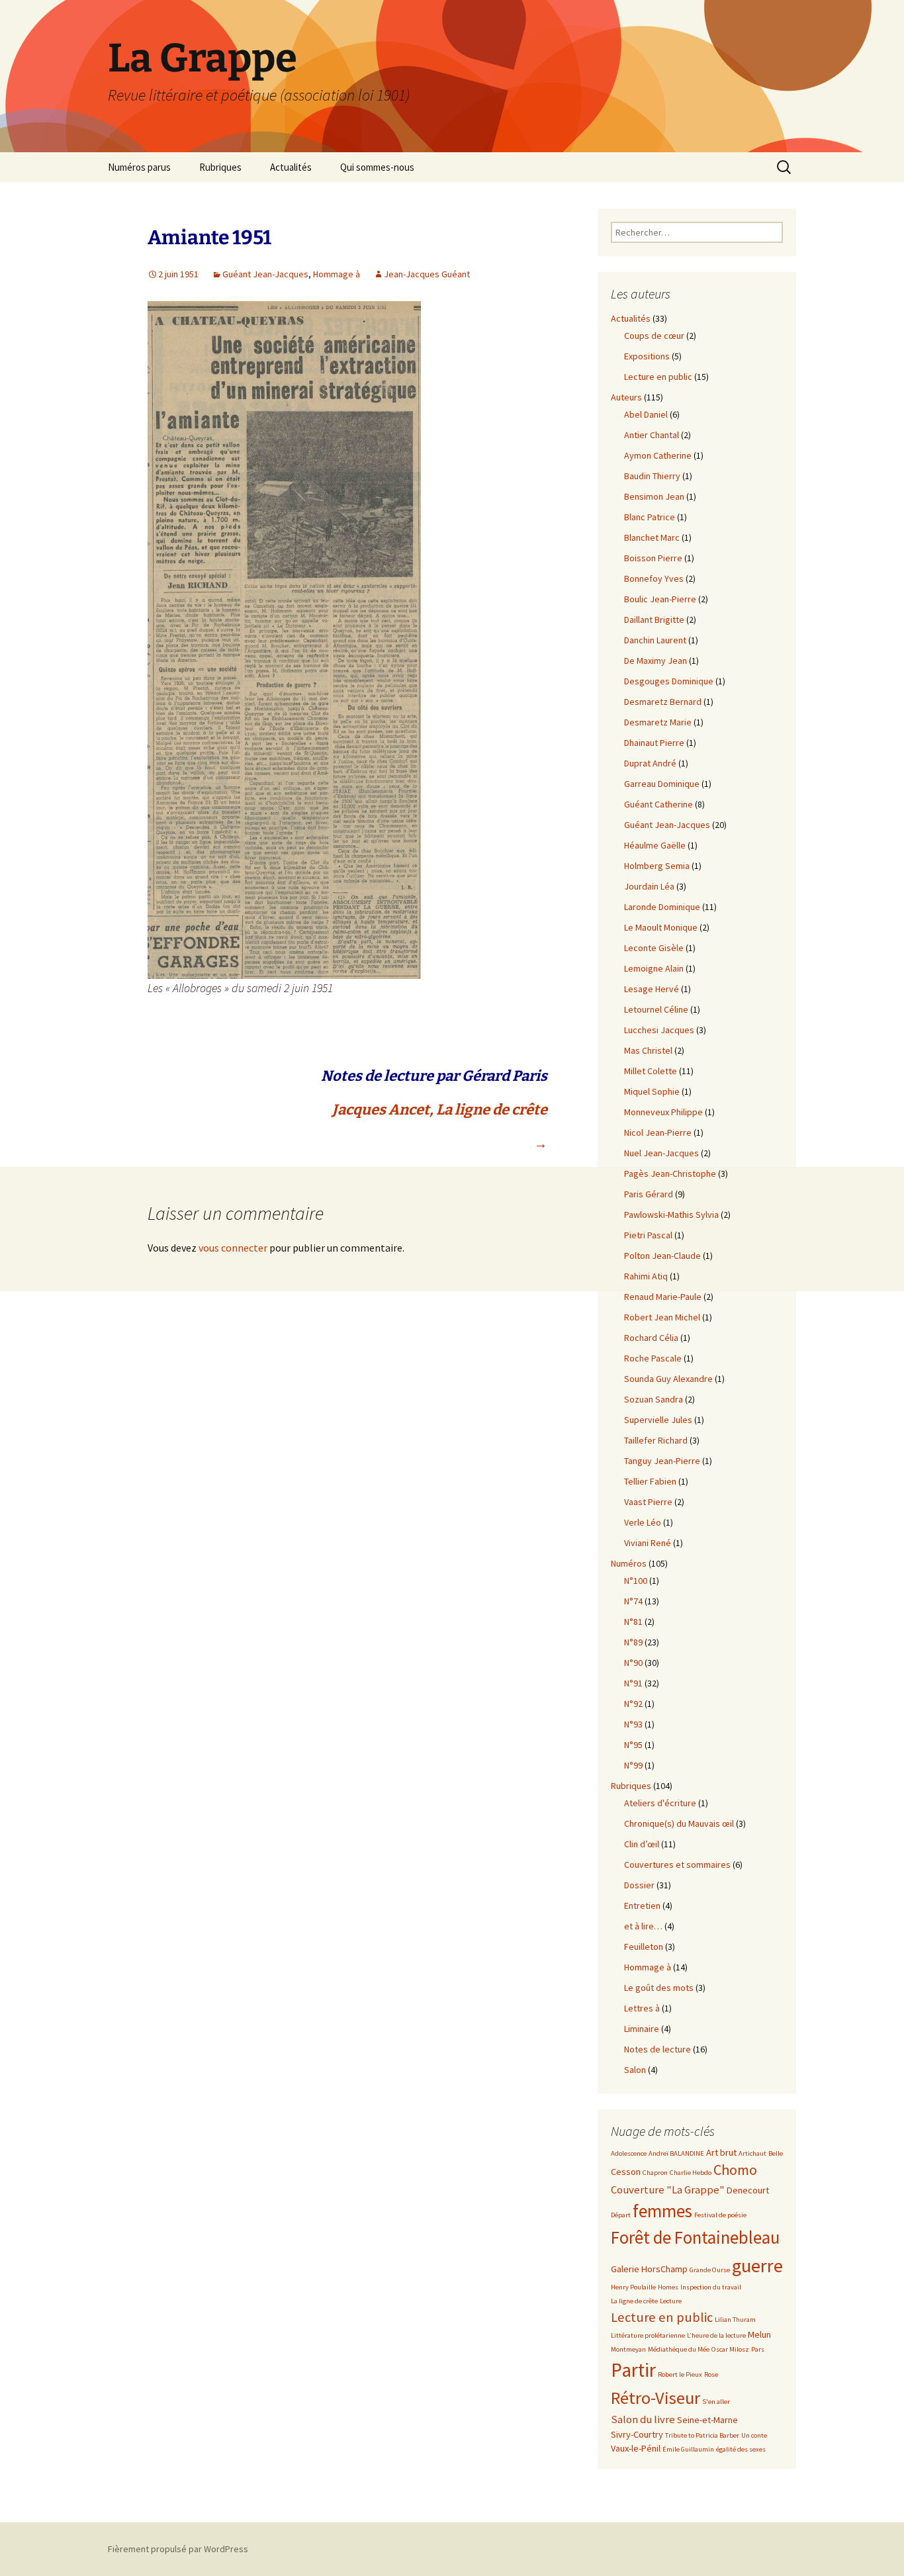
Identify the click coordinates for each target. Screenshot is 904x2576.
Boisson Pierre (653, 558)
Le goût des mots (659, 1988)
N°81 (633, 1622)
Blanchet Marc (652, 537)
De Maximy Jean (655, 661)
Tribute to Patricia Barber (702, 2435)
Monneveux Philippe (663, 1112)
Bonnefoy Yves (654, 578)
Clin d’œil (642, 1844)
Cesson (626, 2172)
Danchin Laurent (655, 640)
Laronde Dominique (662, 907)
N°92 (633, 1704)
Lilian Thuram (735, 2320)
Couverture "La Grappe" (668, 2190)
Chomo (735, 2170)
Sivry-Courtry (637, 2434)
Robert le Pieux (680, 2374)
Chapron (655, 2173)
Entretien (642, 1906)
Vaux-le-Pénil (636, 2448)
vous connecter (233, 1248)
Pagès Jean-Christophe (670, 1173)
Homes (668, 2287)
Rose (711, 2374)
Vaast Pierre (648, 1502)
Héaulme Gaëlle (655, 845)
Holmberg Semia (657, 866)
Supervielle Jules (658, 1420)
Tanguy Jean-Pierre (662, 1461)
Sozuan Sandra (654, 1399)
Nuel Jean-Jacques (661, 1153)
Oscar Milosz (730, 2349)
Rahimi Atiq (646, 1276)
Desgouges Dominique (669, 681)
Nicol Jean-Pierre (658, 1132)
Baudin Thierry (652, 476)
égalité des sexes (741, 2449)
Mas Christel (648, 1050)
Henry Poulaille (633, 2287)
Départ (621, 2215)
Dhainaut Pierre (654, 743)
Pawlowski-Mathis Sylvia (671, 1215)
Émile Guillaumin (688, 2449)
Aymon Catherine (658, 455)
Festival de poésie (720, 2215)
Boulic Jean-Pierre (660, 599)
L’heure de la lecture (716, 2335)
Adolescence (629, 2153)
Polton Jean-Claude (662, 1256)
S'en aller (716, 2402)
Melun (759, 2334)
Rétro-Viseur (655, 2398)
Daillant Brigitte (654, 620)
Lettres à (642, 2008)
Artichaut (752, 2153)
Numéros (629, 1563)
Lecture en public (658, 377)
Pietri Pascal (648, 1235)
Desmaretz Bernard (663, 702)
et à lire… (643, 1926)
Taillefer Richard (656, 1440)
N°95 (633, 1745)
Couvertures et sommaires (677, 1864)
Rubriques (220, 167)
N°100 (636, 1581)
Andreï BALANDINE (676, 2153)
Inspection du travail (711, 2287)
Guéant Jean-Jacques (265, 274)
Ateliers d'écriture (660, 1803)
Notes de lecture (657, 2049)
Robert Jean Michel (662, 1317)
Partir (633, 2370)
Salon (635, 2070)
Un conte (754, 2435)
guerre (757, 2266)
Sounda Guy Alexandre (668, 1379)
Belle (776, 2153)
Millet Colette (651, 1071)
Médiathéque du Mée (679, 2349)
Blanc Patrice (650, 517)
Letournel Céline (656, 1009)
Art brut (721, 2152)
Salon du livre (643, 2419)
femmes (662, 2211)
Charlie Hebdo (691, 2173)
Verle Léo (643, 1522)
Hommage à (337, 274)
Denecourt (748, 2190)
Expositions (647, 356)
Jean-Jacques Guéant (427, 274)
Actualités (291, 167)
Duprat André (650, 763)
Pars (758, 2349)
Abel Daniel (646, 414)
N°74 (633, 1601)
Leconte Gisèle (654, 948)
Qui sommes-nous (377, 167)
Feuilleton (644, 1947)
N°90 (633, 1663)
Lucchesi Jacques (659, 1030)
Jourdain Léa (649, 886)
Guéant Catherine (658, 804)
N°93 (633, 1724)
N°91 (633, 1683)
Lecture (671, 2301)
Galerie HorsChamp (649, 2269)
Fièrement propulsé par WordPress (178, 2549)
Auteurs (626, 397)
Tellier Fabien (650, 1481)
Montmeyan (628, 2349)
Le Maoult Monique (661, 927)
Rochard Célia (651, 1338)
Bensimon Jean (654, 496)
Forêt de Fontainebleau (695, 2237)
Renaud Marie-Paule (663, 1297)
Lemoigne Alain (654, 968)
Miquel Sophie (652, 1091)
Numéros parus (139, 167)
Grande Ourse (710, 2270)
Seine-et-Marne (707, 2420)
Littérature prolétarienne (648, 2335)
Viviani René (648, 1543)
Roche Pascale (653, 1358)
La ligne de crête (634, 2301)
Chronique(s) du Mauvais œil (679, 1823)
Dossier (639, 1885)
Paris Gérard (649, 1194)
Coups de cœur (654, 336)
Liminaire (642, 2029)
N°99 (633, 1765)
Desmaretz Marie (658, 722)
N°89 (633, 1642)
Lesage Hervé (652, 989)
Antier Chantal (652, 435)
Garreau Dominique (662, 784)
